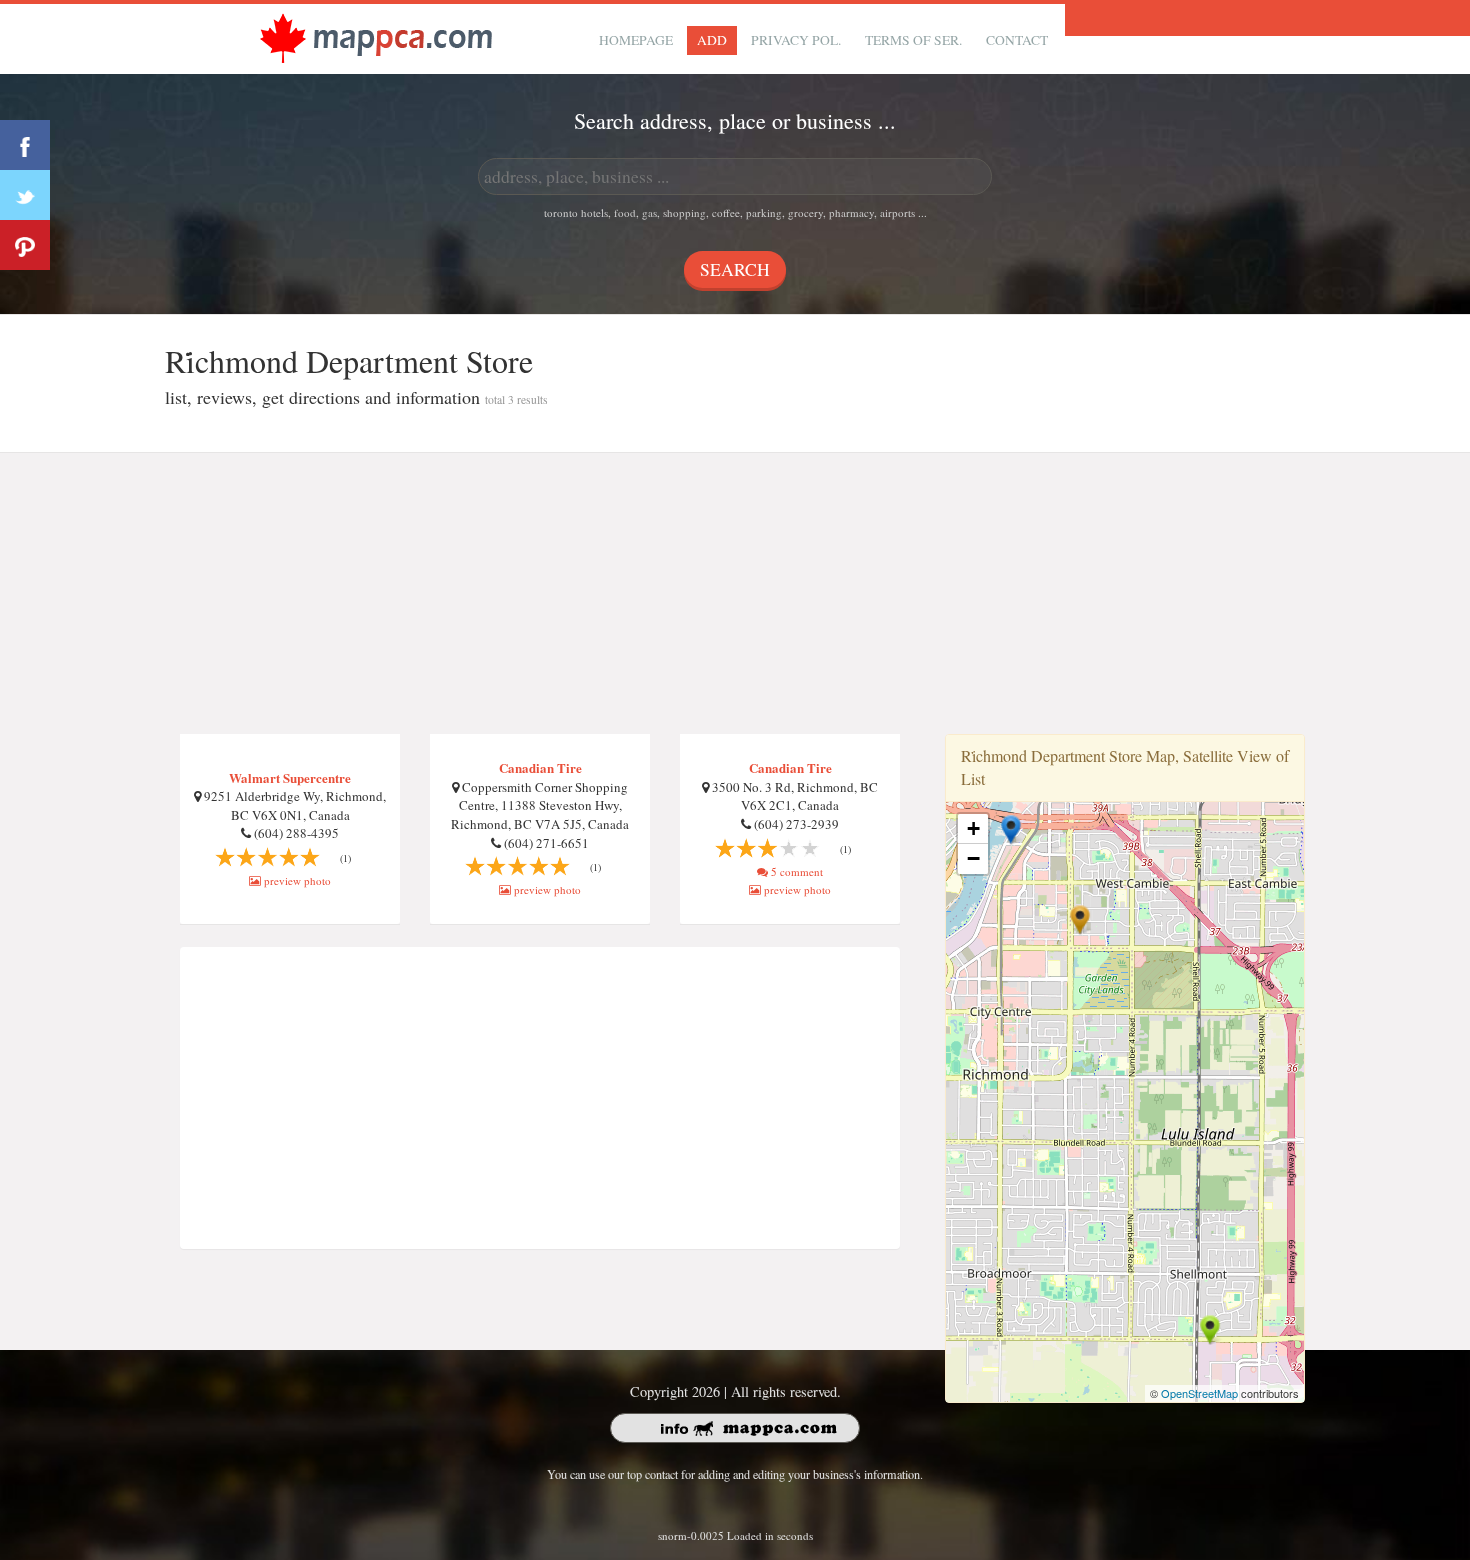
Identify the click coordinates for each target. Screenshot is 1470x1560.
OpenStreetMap (1199, 1393)
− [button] (973, 858)
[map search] (376, 36)
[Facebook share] (25, 145)
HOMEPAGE (636, 40)
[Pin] (25, 245)
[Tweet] (25, 195)
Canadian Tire (540, 767)
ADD (712, 40)
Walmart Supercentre (290, 777)
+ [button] (973, 828)
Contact (1017, 40)
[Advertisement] (735, 594)
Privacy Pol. (796, 40)
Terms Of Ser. (913, 40)
